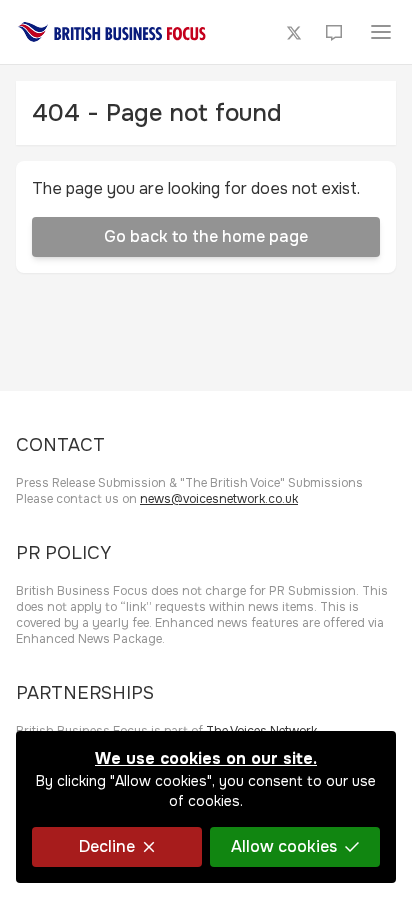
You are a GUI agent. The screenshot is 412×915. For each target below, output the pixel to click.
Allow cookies (284, 846)
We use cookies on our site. (206, 758)
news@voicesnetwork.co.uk (219, 499)
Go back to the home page (206, 236)
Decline (107, 846)
